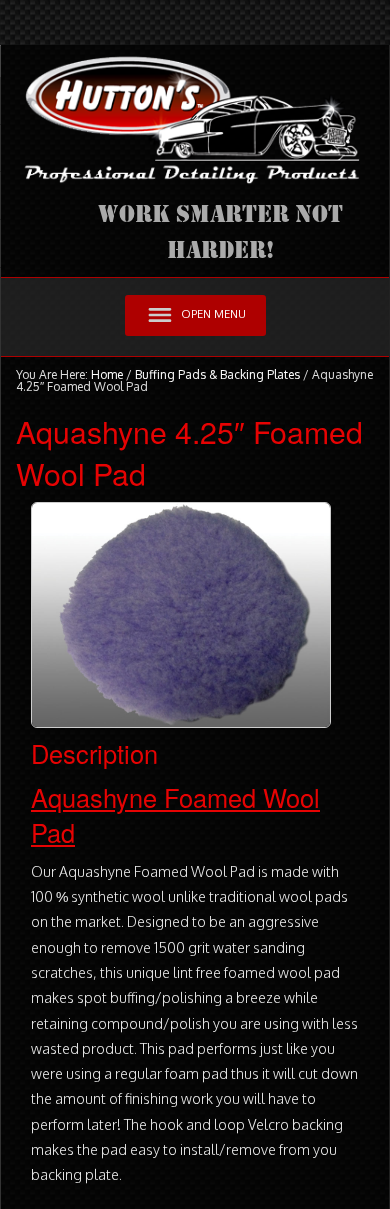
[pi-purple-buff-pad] (181, 614)
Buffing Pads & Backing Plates (217, 374)
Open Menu (213, 314)
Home (107, 374)
